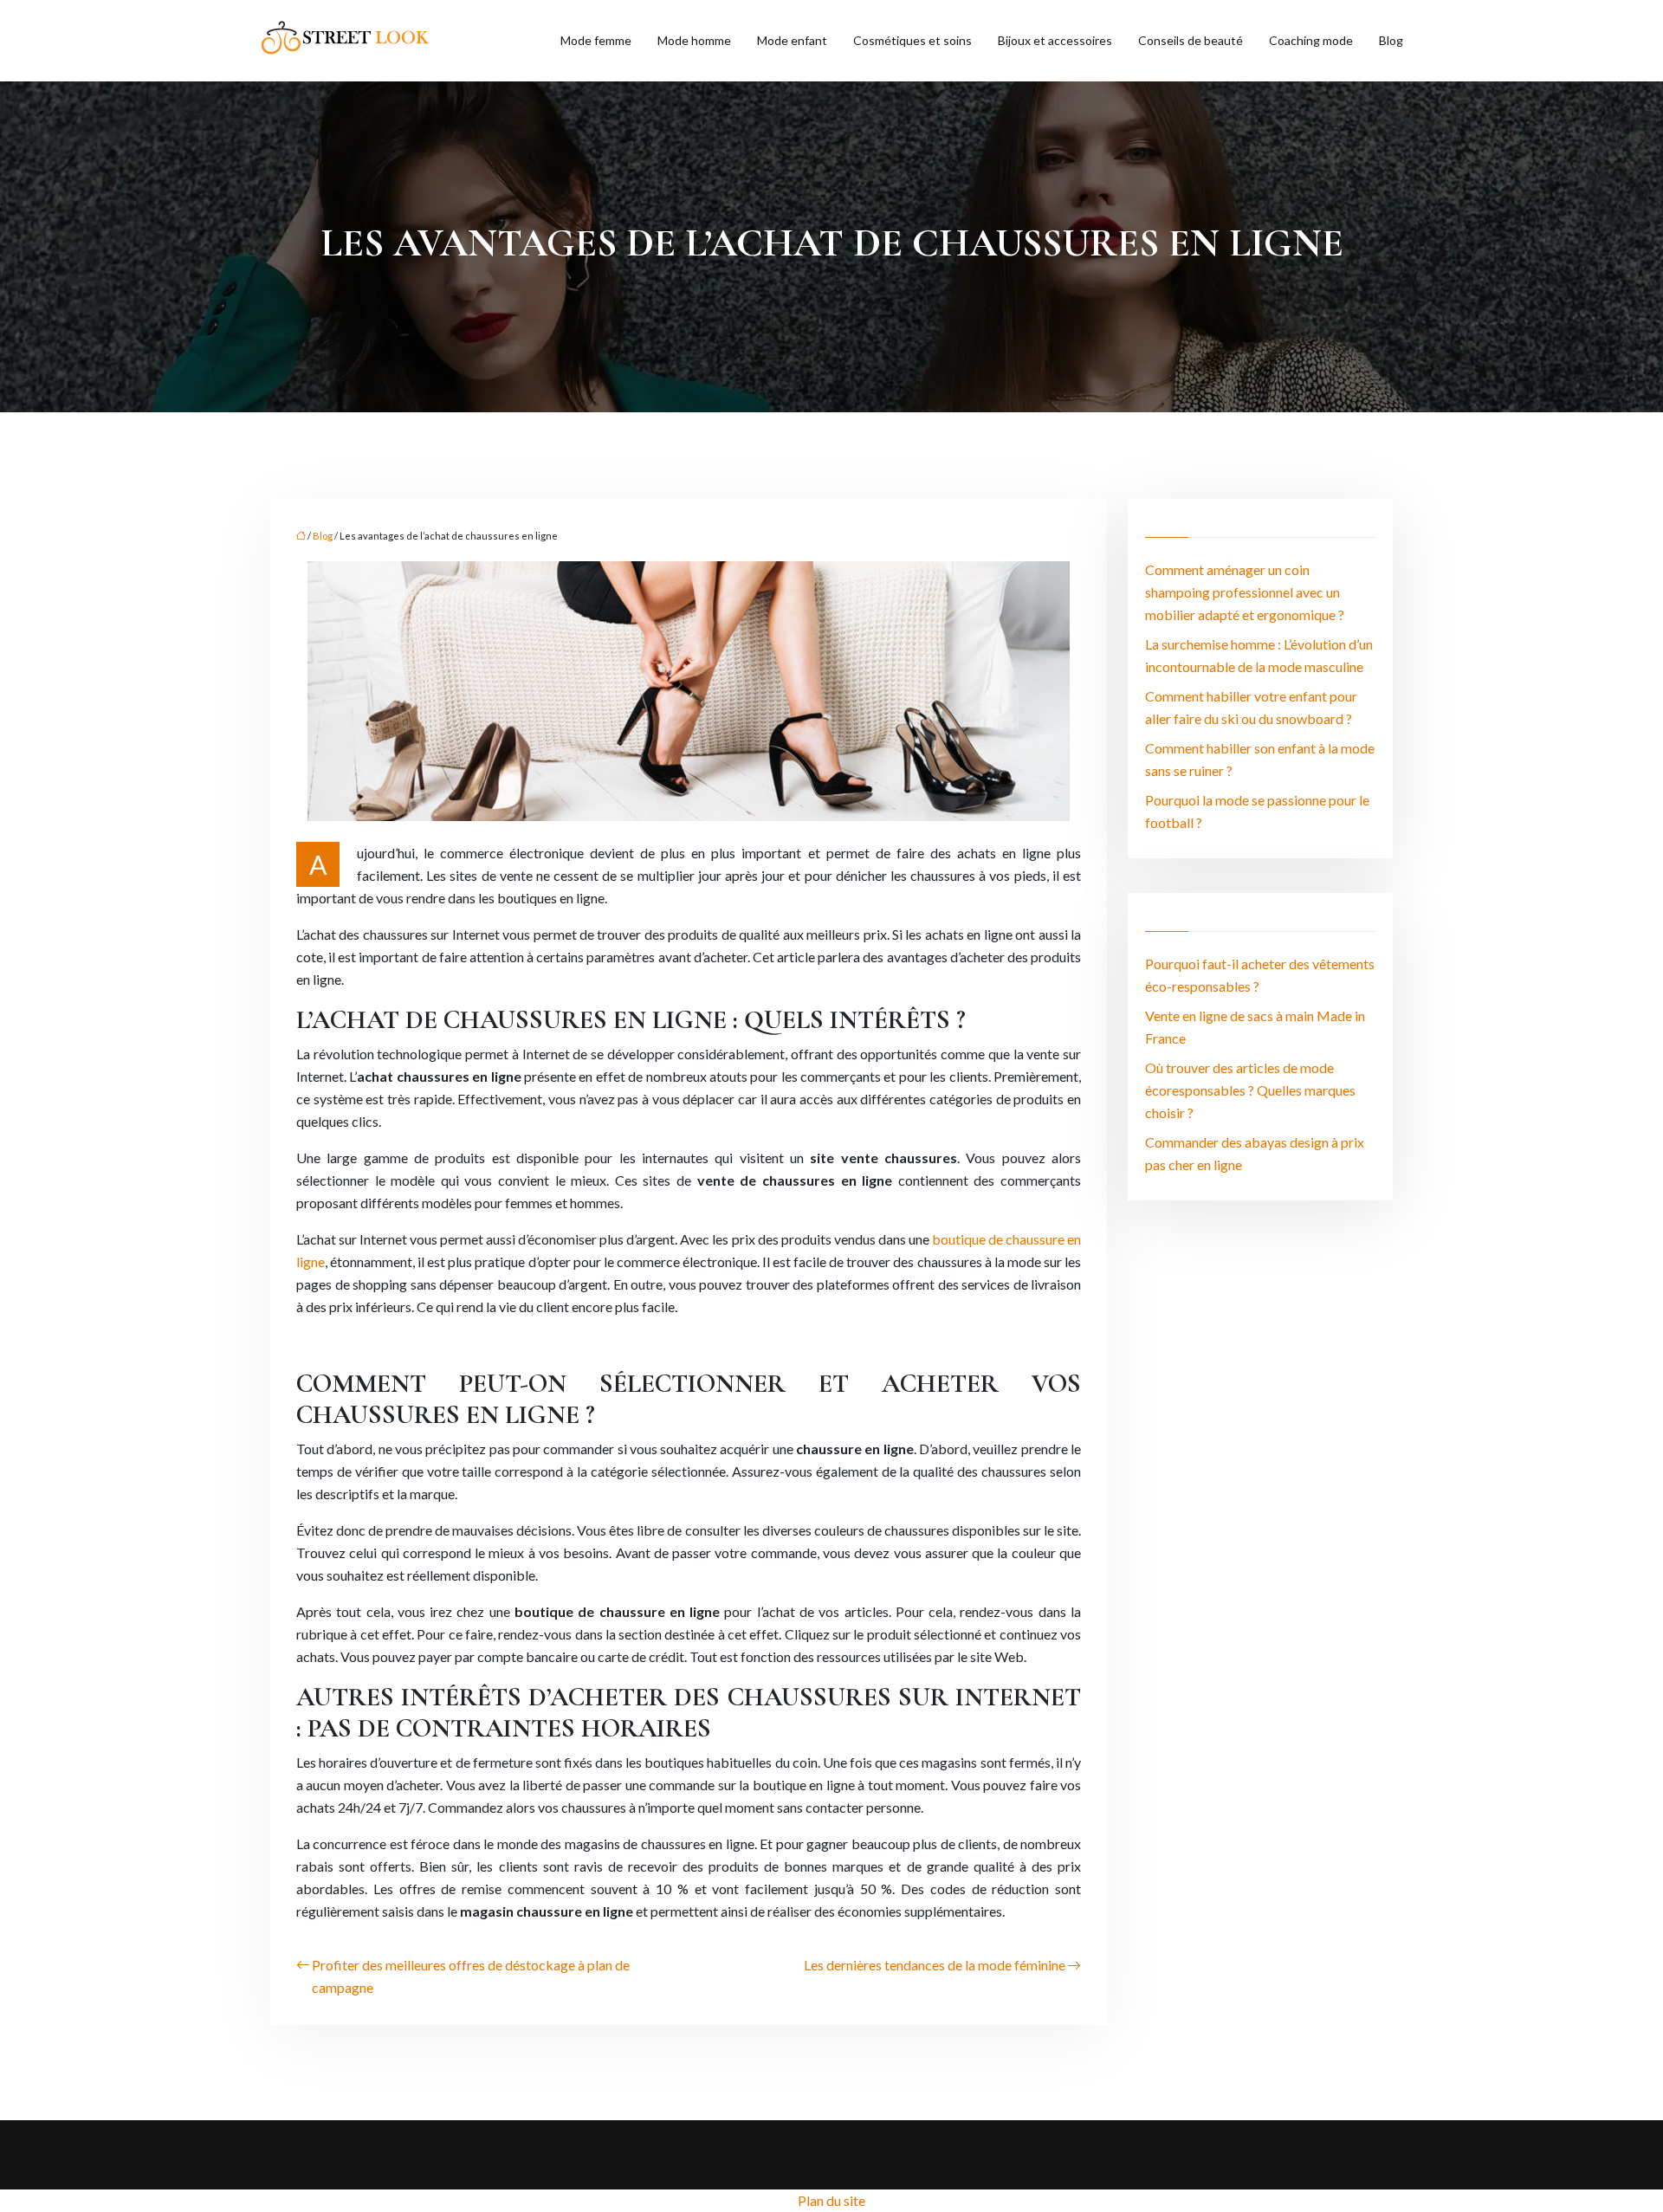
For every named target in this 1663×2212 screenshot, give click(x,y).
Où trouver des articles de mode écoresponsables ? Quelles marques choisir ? (1250, 1090)
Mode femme (596, 40)
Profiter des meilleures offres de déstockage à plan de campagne (471, 1976)
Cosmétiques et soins (912, 40)
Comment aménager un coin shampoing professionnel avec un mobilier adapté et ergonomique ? (1245, 592)
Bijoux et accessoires (1055, 40)
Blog (1391, 40)
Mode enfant (792, 40)
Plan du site (831, 2200)
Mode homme (694, 40)
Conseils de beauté (1191, 40)
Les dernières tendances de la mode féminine (935, 1965)
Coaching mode (1311, 40)
